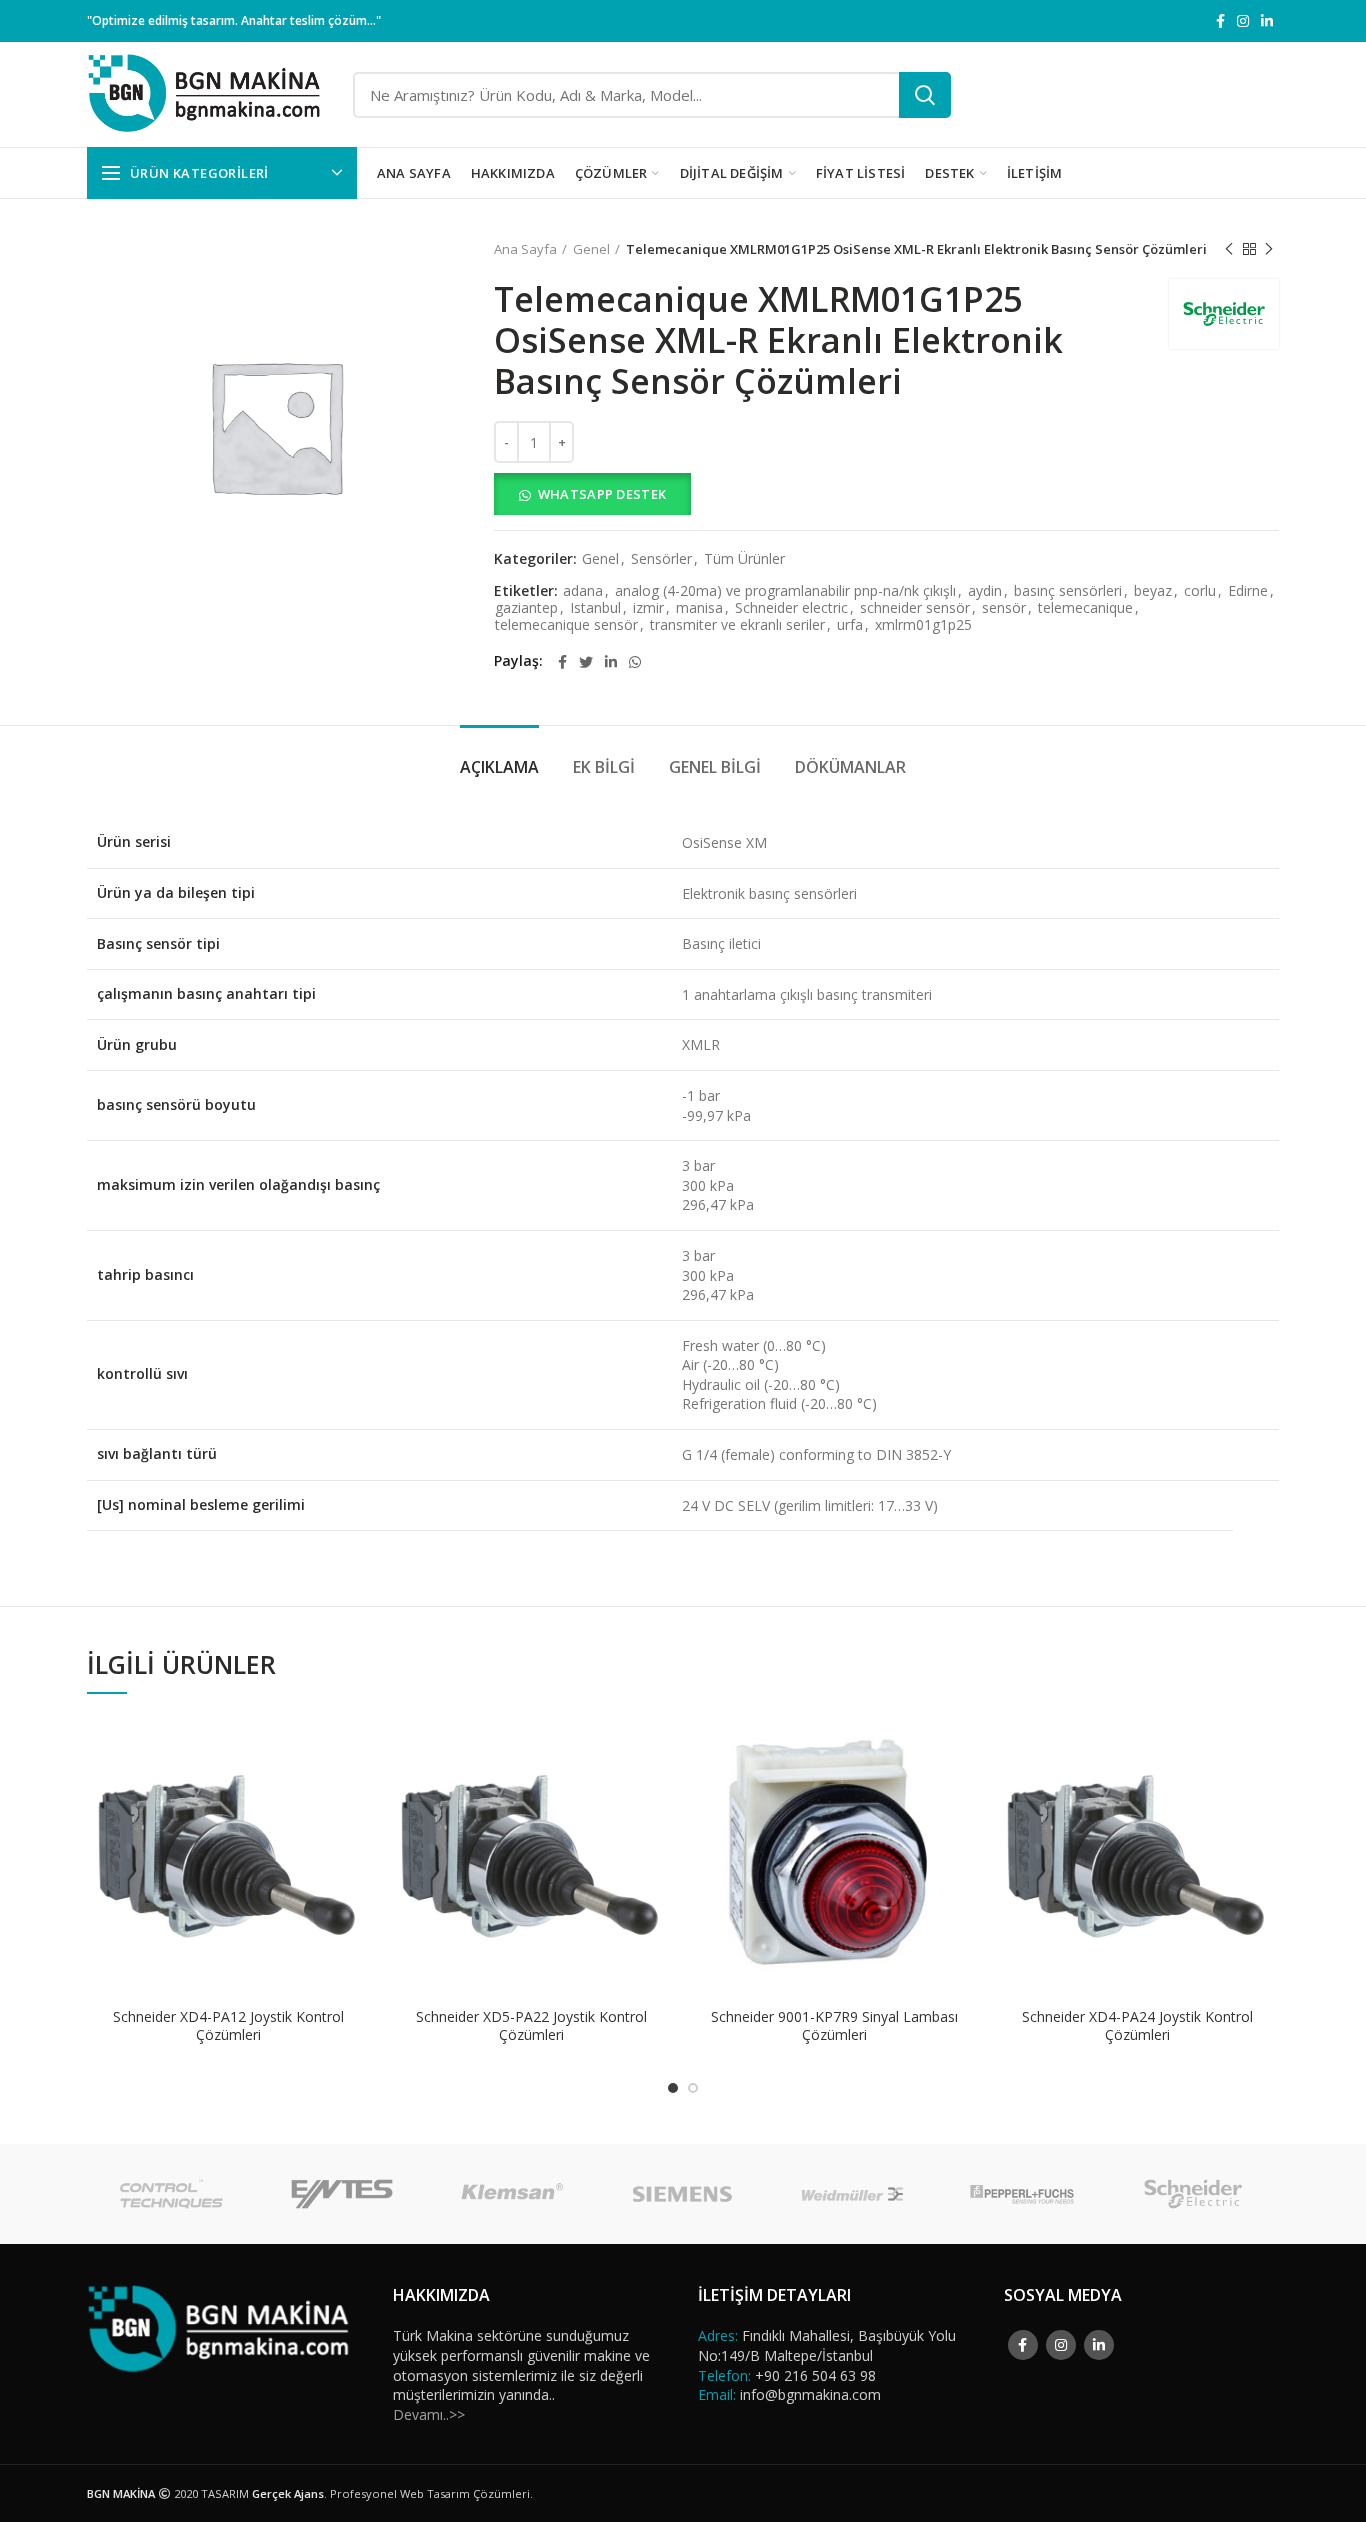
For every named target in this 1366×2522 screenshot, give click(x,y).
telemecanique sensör (566, 625)
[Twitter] (586, 662)
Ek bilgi (604, 767)
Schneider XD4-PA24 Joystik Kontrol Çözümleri (1137, 2026)
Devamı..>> (429, 2414)
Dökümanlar (850, 767)
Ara (925, 95)
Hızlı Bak (355, 1792)
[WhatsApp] (635, 662)
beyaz (1153, 591)
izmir (648, 608)
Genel (591, 249)
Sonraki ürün (1269, 249)
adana (583, 591)
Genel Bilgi (715, 767)
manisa (699, 608)
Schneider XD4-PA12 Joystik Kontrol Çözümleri (228, 2026)
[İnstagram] (1243, 21)
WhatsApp (355, 1747)
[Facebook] (1220, 21)
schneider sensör (915, 608)
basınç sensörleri (1068, 591)
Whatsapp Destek (602, 494)
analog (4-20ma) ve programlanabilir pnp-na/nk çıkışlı (785, 591)
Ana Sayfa (525, 249)
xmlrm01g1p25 (923, 625)
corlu (1200, 591)
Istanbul (595, 608)
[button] (886, 494)
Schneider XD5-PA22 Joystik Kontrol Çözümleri (531, 2026)
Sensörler (661, 559)
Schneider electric (791, 608)
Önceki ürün (1229, 249)
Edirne (1248, 591)
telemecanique (1085, 608)
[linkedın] (1267, 21)
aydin (985, 591)
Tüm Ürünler (744, 559)
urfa (850, 625)
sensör (1004, 608)
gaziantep (526, 608)
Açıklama (499, 767)
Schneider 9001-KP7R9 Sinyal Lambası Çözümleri (834, 2026)
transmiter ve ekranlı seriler (737, 625)
